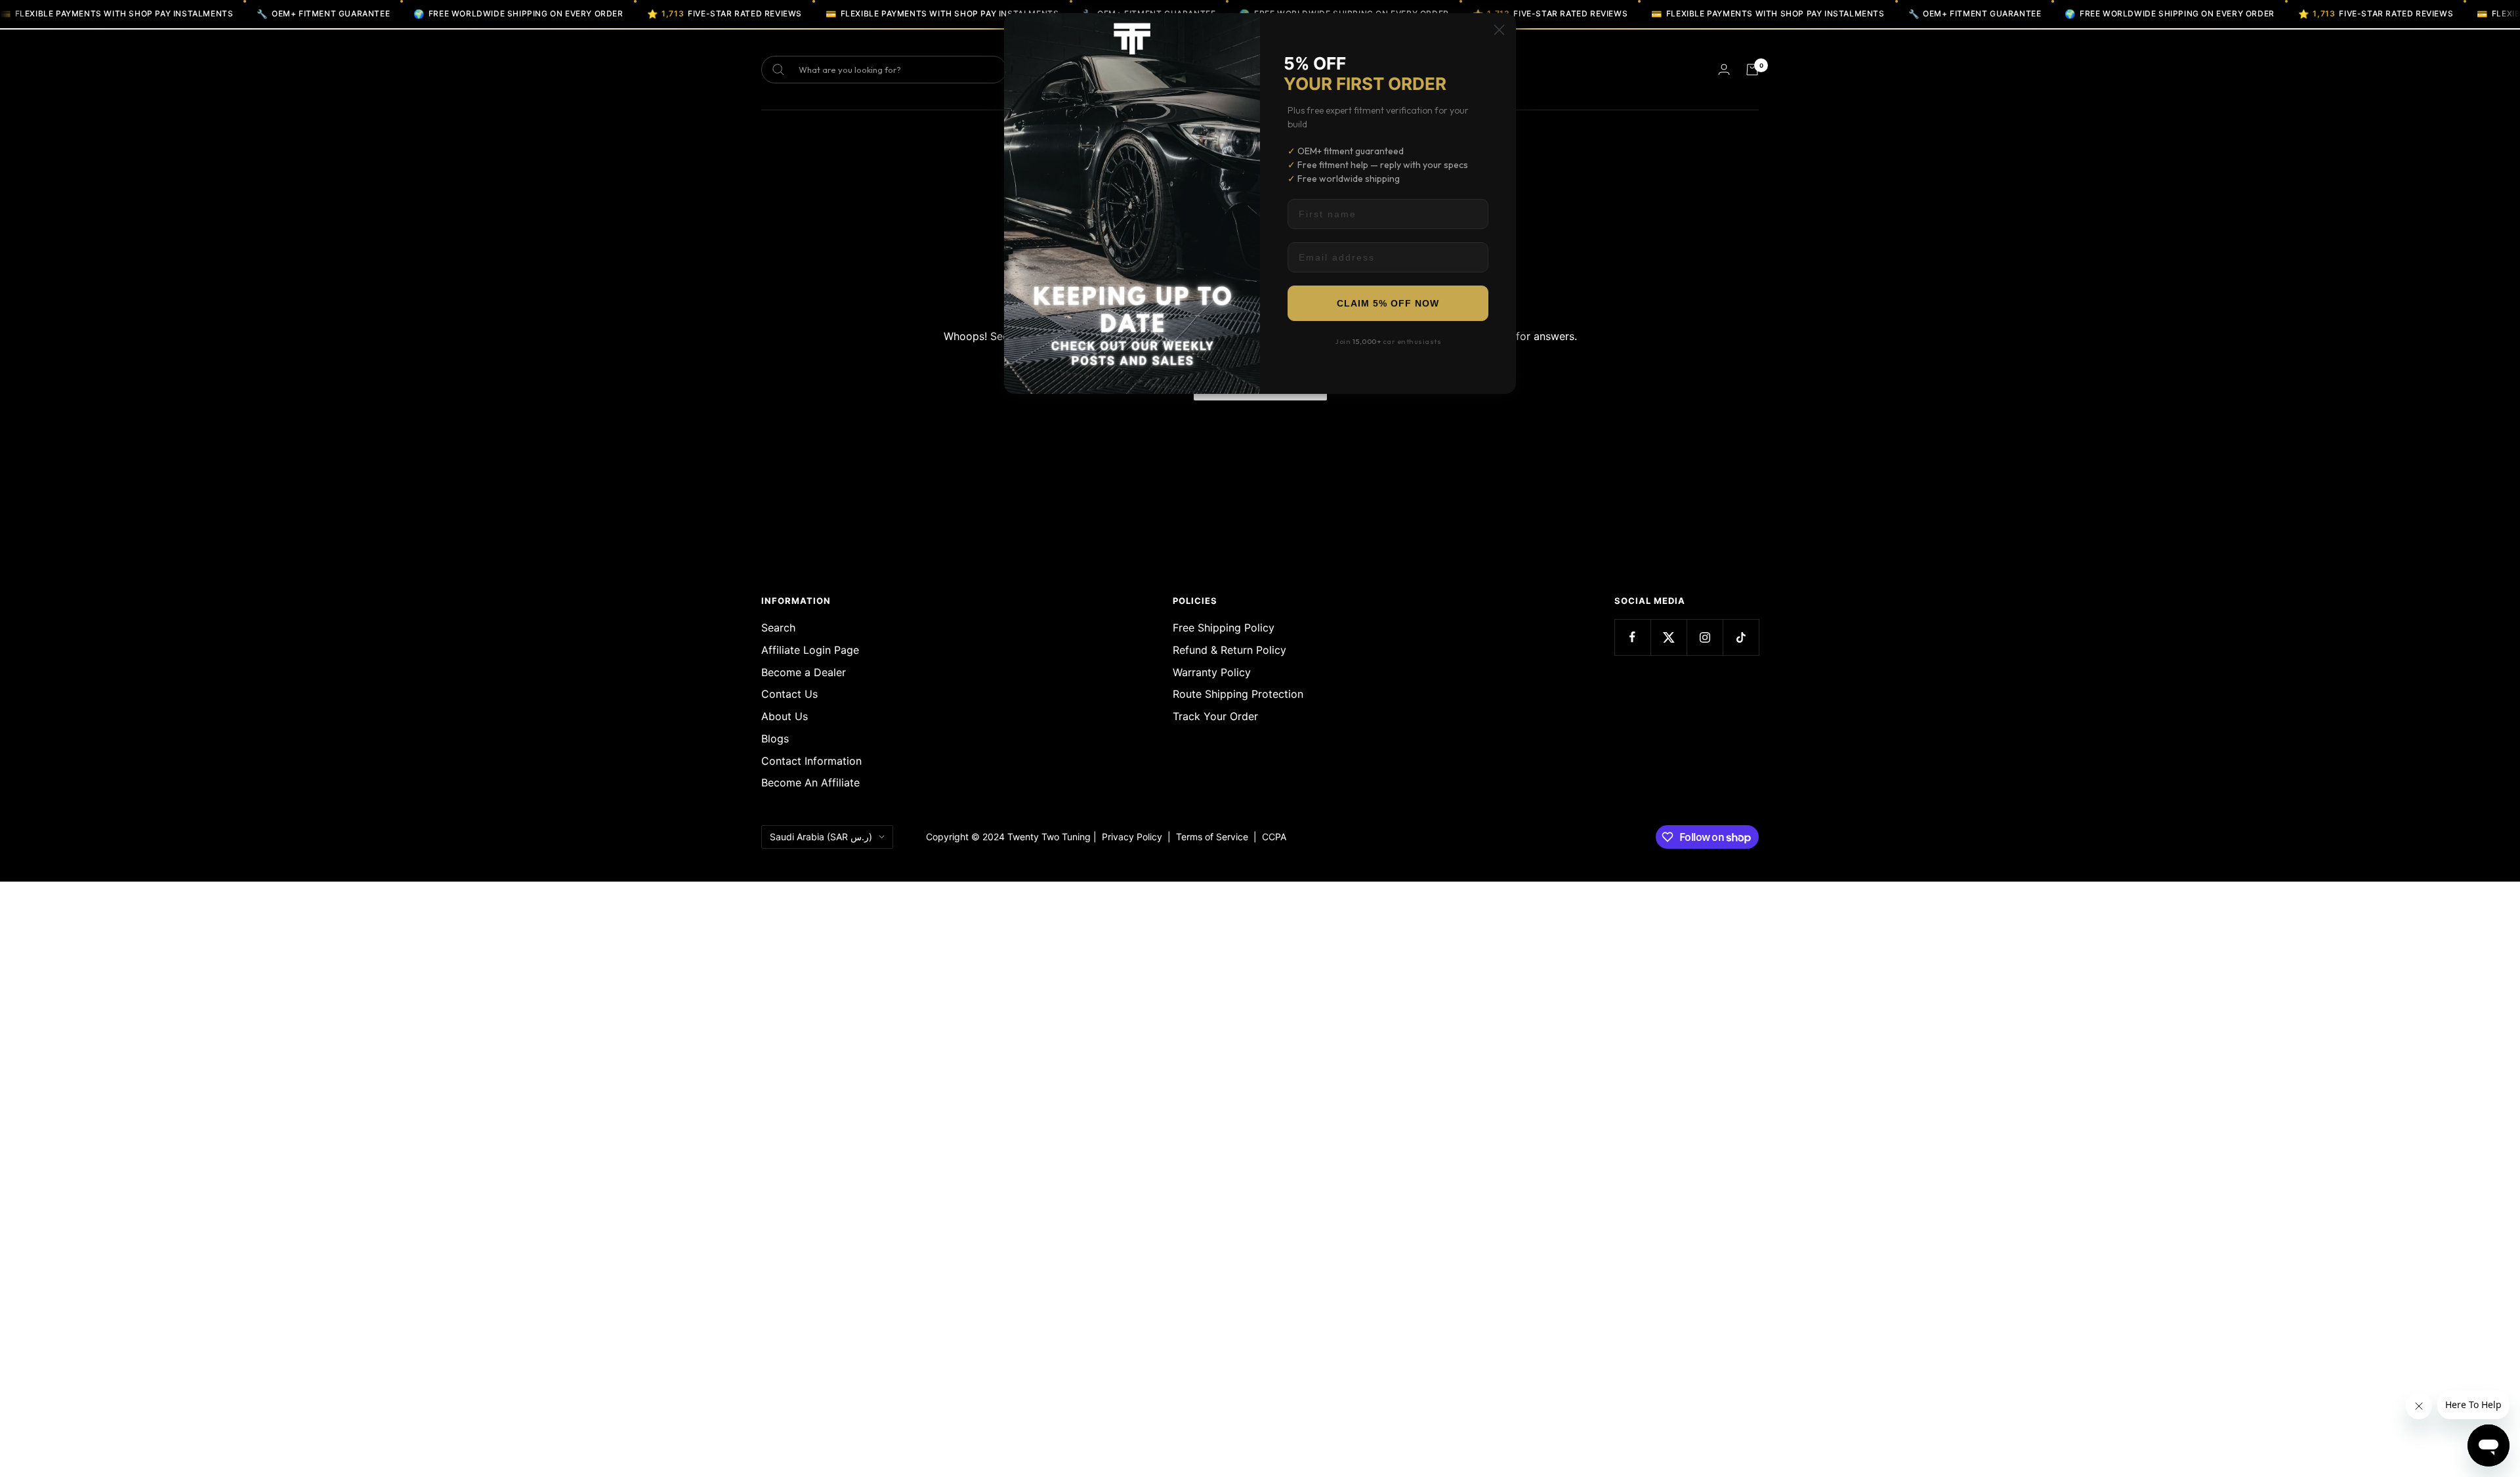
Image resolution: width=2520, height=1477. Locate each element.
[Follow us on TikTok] (1741, 637)
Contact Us (789, 694)
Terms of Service (1215, 837)
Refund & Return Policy (1229, 650)
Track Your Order (1215, 716)
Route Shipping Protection (1238, 694)
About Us (785, 716)
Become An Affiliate (810, 782)
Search (778, 628)
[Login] (1724, 69)
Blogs (775, 739)
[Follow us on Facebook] (1632, 637)
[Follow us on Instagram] (1705, 637)
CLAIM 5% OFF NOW (1388, 303)
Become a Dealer (804, 672)
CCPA (1271, 837)
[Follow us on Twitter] (1669, 637)
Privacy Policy (1132, 837)
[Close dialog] (1499, 30)
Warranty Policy (1212, 672)
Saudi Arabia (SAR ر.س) (821, 837)
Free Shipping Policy (1224, 628)
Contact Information (811, 761)
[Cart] (1752, 70)
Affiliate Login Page (810, 650)
